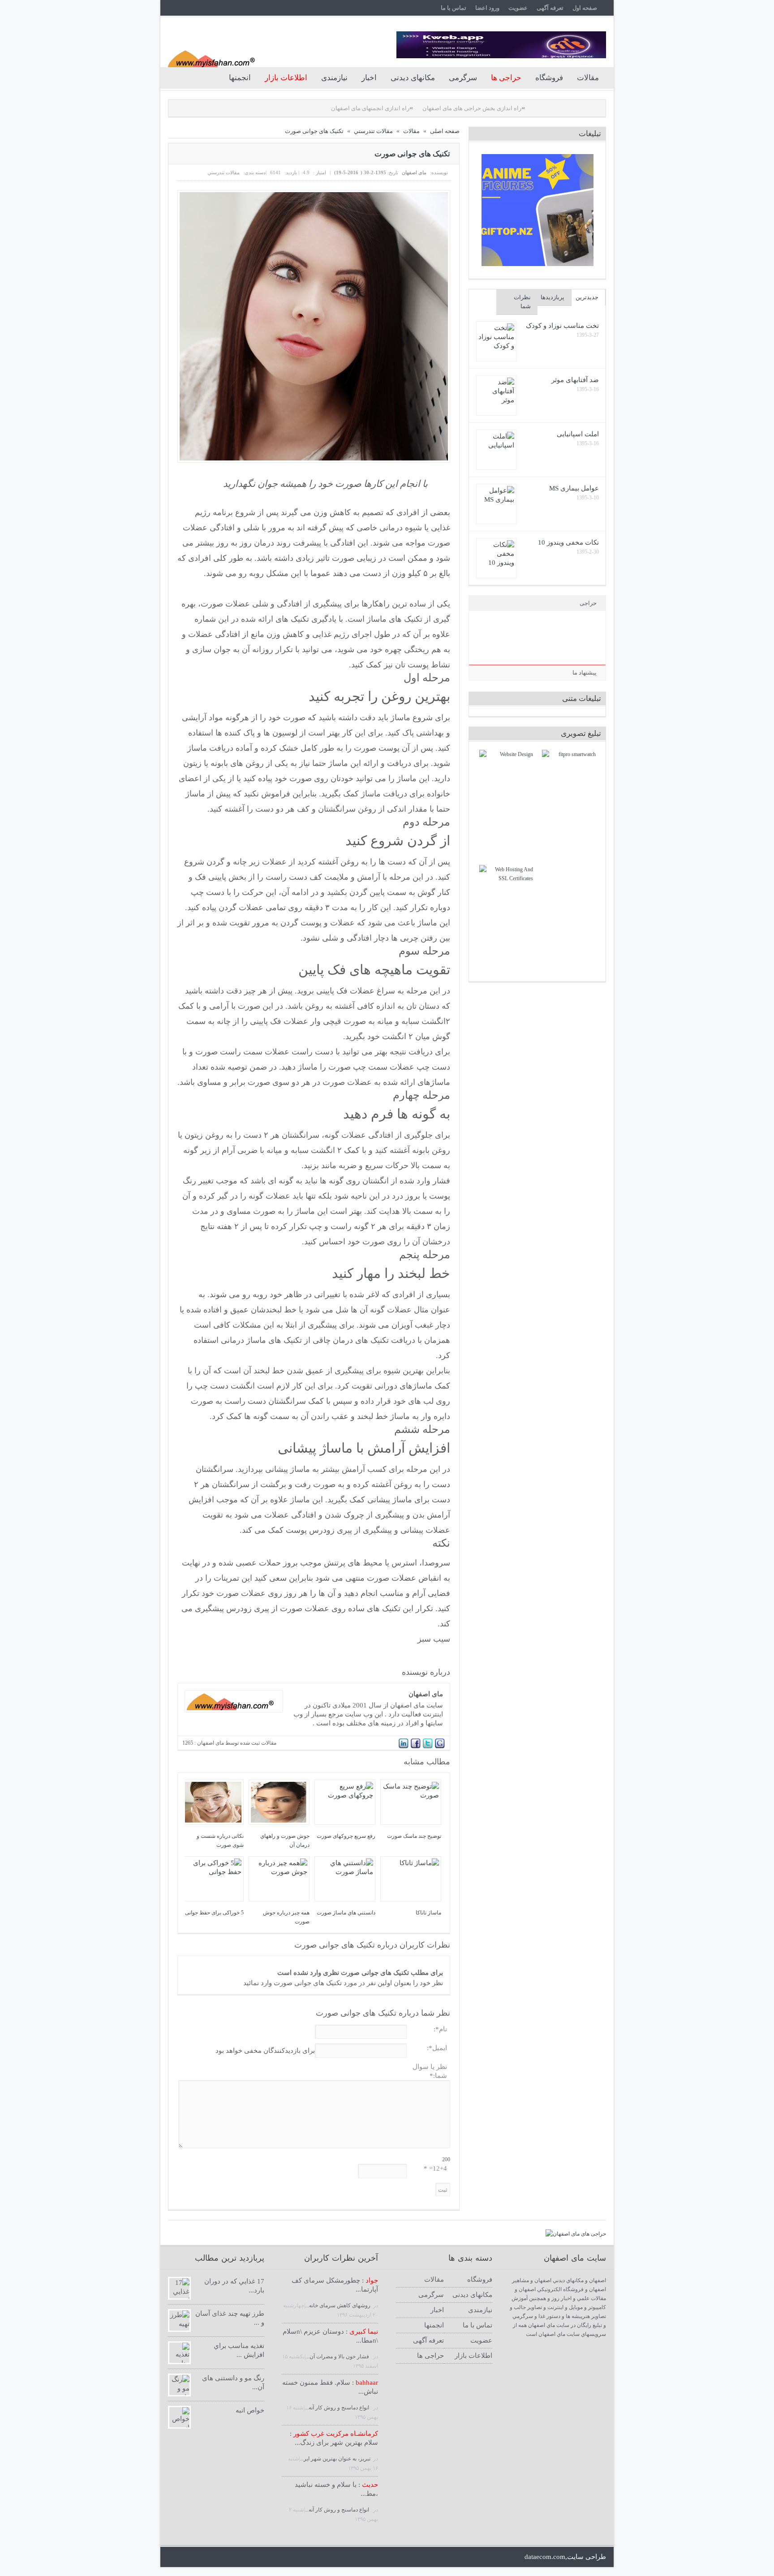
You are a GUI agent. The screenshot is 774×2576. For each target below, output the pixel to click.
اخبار (369, 78)
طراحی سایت (587, 2557)
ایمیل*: (437, 2048)
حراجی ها (430, 2356)
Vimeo (342, 2557)
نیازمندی (334, 78)
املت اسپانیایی (578, 434)
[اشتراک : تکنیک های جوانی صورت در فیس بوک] (416, 1747)
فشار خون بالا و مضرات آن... (338, 2357)
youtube (235, 2557)
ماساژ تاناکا (428, 1913)
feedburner (281, 2557)
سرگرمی (463, 78)
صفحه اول (585, 8)
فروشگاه (549, 78)
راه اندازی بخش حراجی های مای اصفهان (408, 108)
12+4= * (435, 2168)
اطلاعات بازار (473, 2356)
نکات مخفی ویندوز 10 (568, 542)
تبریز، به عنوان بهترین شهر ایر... (335, 2459)
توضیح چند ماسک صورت (414, 1836)
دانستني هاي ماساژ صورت (346, 1913)
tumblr (357, 2557)
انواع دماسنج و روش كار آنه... (338, 2408)
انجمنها (240, 78)
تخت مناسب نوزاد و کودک (562, 326)
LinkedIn (220, 2557)
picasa (311, 2557)
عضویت (518, 8)
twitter (174, 2557)
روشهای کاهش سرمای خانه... (338, 2305)
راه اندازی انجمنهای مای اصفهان (307, 108)
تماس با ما (454, 8)
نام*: (440, 2029)
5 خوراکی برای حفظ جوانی (214, 1913)
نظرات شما (522, 302)
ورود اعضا (487, 8)
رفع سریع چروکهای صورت (346, 1836)
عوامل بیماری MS (574, 488)
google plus (204, 2557)
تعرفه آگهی (550, 8)
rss (250, 2557)
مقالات (588, 78)
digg (326, 2557)
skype (265, 2557)
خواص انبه (250, 2410)
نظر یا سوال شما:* (430, 2071)
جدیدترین (587, 297)
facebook (189, 2557)
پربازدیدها (553, 297)
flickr (296, 2557)
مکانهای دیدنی (413, 78)
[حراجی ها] (576, 2234)
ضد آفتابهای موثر (575, 380)
